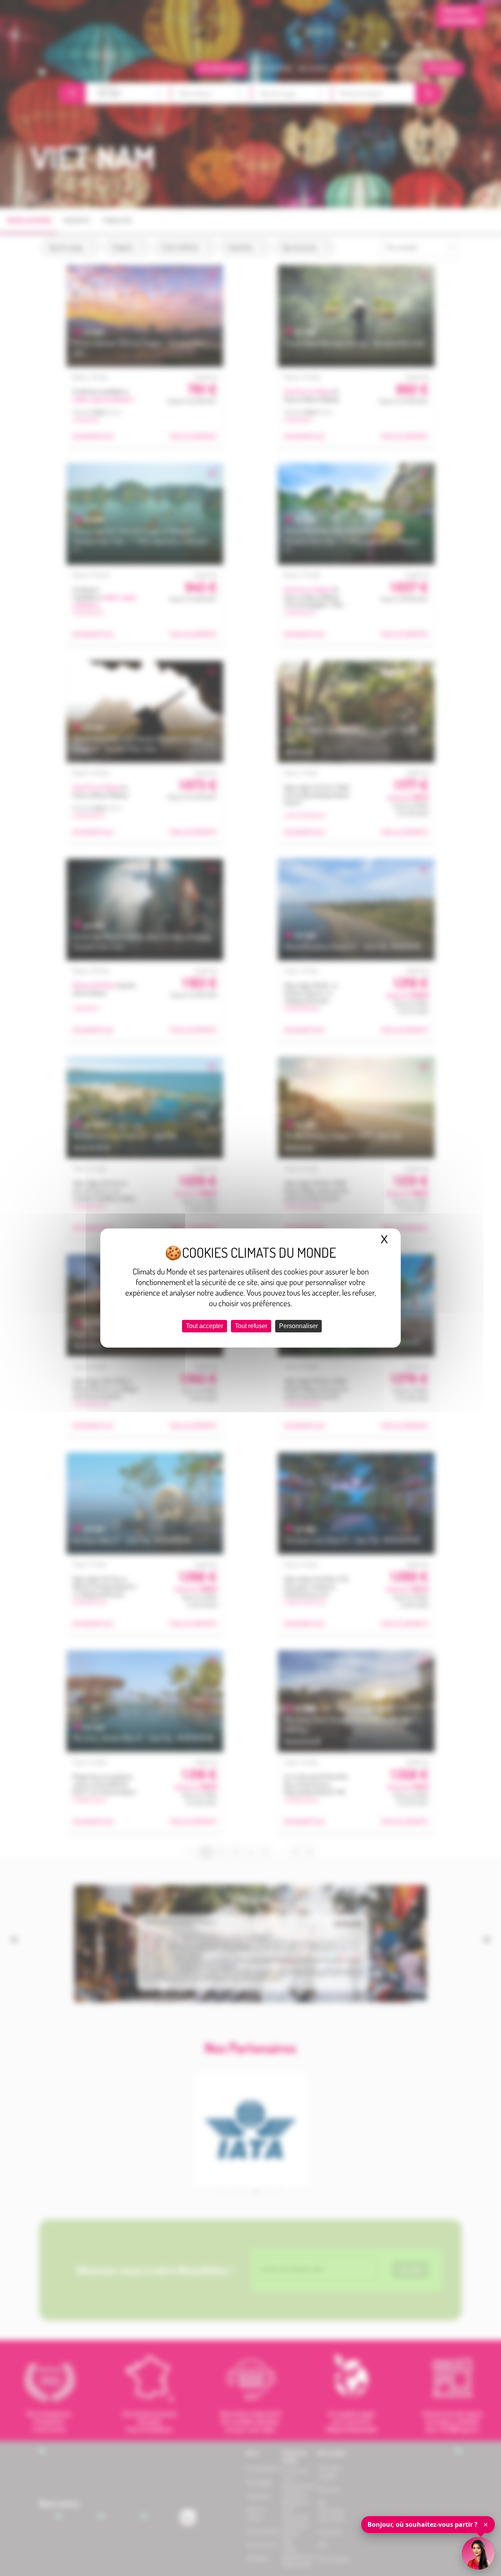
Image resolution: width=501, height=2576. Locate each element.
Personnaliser (298, 1326)
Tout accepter (205, 1326)
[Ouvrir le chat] (478, 2553)
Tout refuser (251, 1326)
